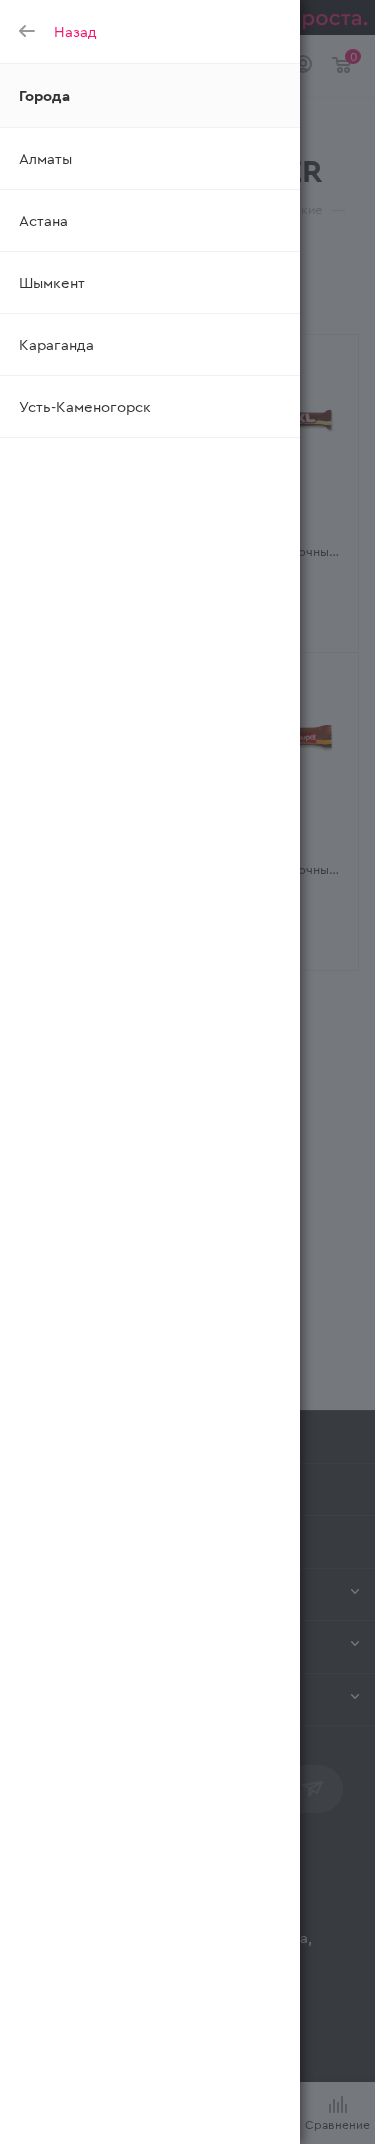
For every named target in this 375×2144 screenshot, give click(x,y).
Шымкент (52, 282)
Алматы (45, 158)
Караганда (56, 344)
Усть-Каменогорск (85, 406)
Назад (75, 31)
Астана (43, 220)
